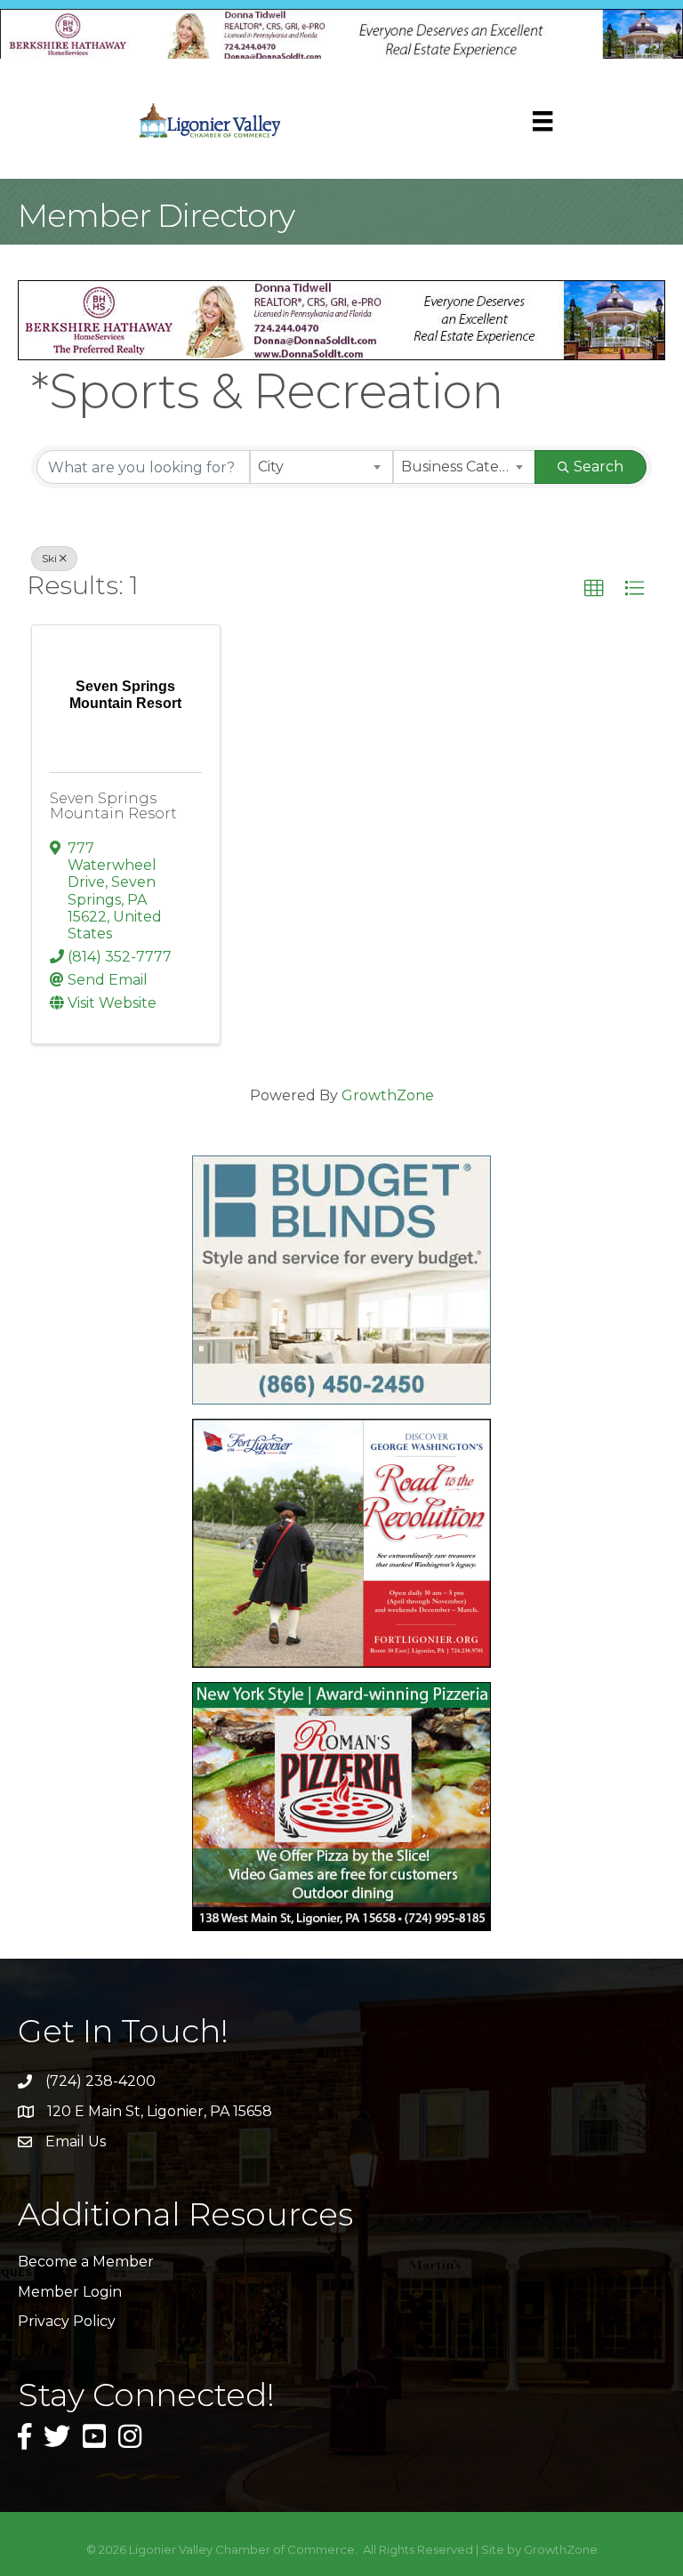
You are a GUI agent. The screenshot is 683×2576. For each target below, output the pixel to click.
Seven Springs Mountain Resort (113, 806)
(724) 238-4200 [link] (100, 2081)
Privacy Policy (67, 2321)
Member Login (70, 2292)
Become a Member (86, 2262)
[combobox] (321, 467)
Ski (49, 558)
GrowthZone (388, 1095)
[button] (594, 589)
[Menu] (542, 121)
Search (599, 467)
